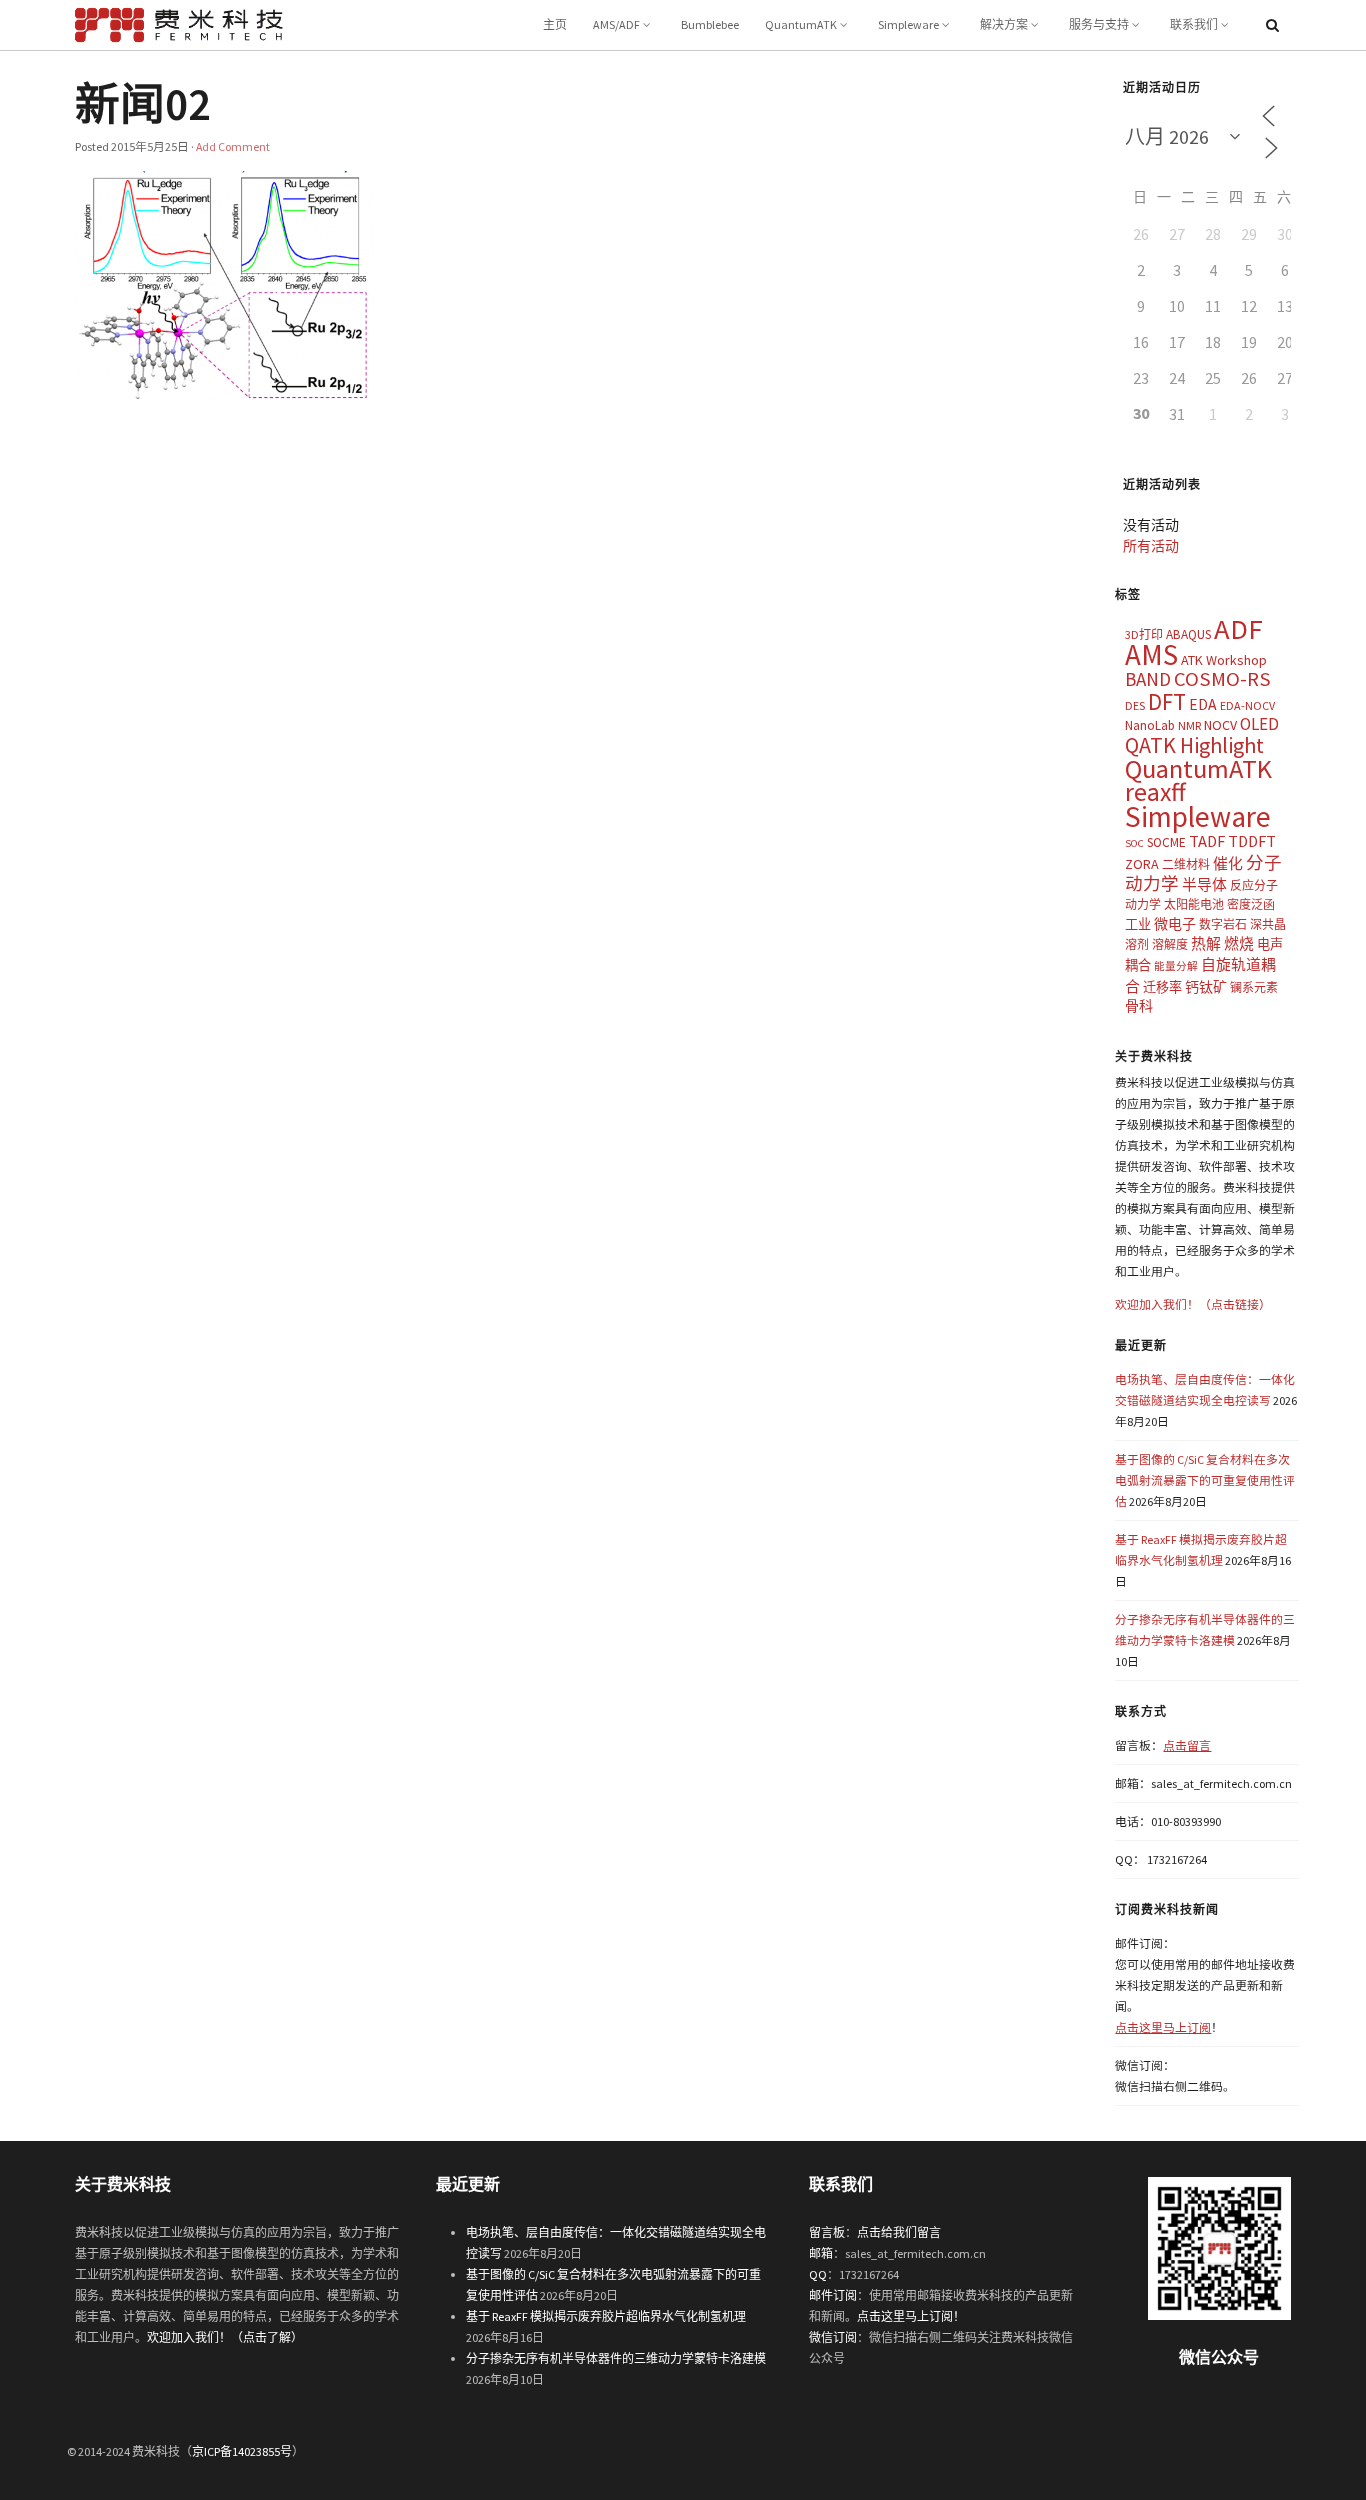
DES (1135, 705)
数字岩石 (1223, 924)
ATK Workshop (1224, 660)
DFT (1167, 701)
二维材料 (1186, 864)
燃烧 (1239, 943)
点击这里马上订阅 (1163, 2027)
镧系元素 (1254, 987)
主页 (555, 24)
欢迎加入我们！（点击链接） (1193, 1304)
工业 (1138, 924)
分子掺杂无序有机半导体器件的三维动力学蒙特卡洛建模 (616, 2358)
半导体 (1204, 884)
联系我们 (1194, 24)
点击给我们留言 (899, 2232)
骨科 (1139, 1006)
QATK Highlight (1194, 745)
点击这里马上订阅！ (911, 2316)
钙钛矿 (1206, 987)
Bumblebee (710, 24)
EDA (1203, 704)
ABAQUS (1188, 634)
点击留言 (1187, 1745)
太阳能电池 (1194, 904)
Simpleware (908, 24)
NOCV (1220, 725)
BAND (1148, 679)
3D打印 (1144, 634)
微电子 (1175, 924)
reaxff (1155, 792)
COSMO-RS (1222, 679)
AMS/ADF (616, 24)
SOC (1134, 843)
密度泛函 (1251, 904)
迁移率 (1162, 987)
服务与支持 (1099, 24)
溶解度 (1170, 944)
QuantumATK (801, 24)
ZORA (1142, 864)
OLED (1259, 724)
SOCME (1166, 842)
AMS (1151, 654)
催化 (1228, 863)
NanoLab (1150, 725)
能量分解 (1176, 966)
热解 (1206, 943)
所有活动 (1151, 546)
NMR (1189, 725)
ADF (1238, 629)
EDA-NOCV (1247, 705)
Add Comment (233, 146)
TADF (1207, 841)
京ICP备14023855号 (242, 2451)
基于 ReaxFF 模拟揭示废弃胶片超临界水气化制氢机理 (606, 2316)
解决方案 (1004, 24)
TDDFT (1252, 841)
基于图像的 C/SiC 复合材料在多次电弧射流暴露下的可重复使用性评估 (1205, 1480)
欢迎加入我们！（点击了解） (225, 2337)
